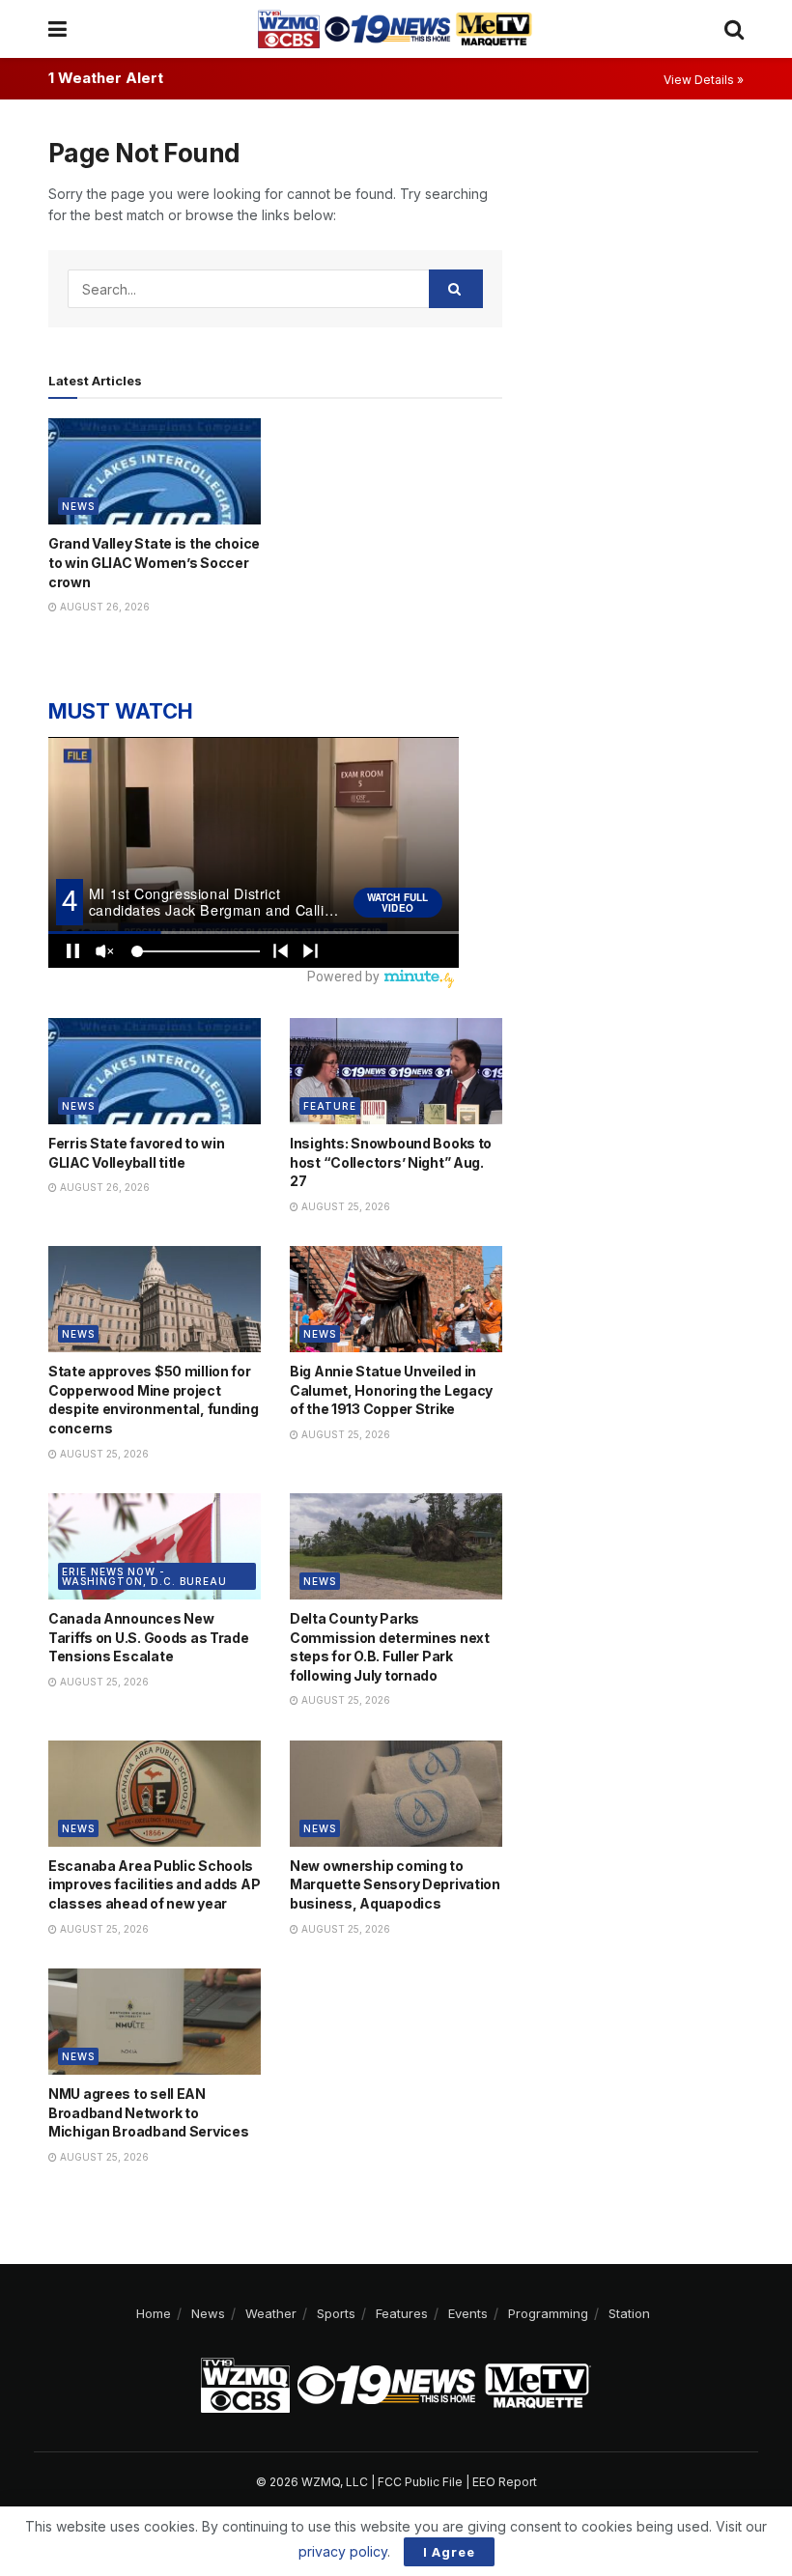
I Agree (449, 2552)
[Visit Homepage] (395, 29)
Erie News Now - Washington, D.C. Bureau (144, 1576)
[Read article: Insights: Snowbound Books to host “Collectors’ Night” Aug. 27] (396, 1071)
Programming (548, 2313)
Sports (336, 2313)
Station (629, 2313)
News (78, 506)
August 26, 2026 (103, 607)
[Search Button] (734, 29)
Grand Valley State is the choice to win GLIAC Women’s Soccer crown (154, 562)
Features (402, 2313)
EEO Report (505, 2482)
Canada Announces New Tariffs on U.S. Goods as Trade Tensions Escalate (149, 1637)
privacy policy (343, 2551)
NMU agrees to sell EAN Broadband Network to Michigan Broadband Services (148, 2112)
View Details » (704, 80)
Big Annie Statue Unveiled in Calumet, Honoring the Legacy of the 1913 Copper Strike (391, 1390)
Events (468, 2313)
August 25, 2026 (344, 1206)
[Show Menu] (57, 29)
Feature (330, 1106)
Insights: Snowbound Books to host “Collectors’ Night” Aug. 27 (391, 1162)
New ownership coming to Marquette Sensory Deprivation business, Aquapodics (395, 1884)
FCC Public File (420, 2482)
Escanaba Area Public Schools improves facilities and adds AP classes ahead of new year (154, 1884)
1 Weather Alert (106, 78)
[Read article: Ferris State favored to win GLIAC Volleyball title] (155, 1071)
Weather (271, 2313)
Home (154, 2313)
